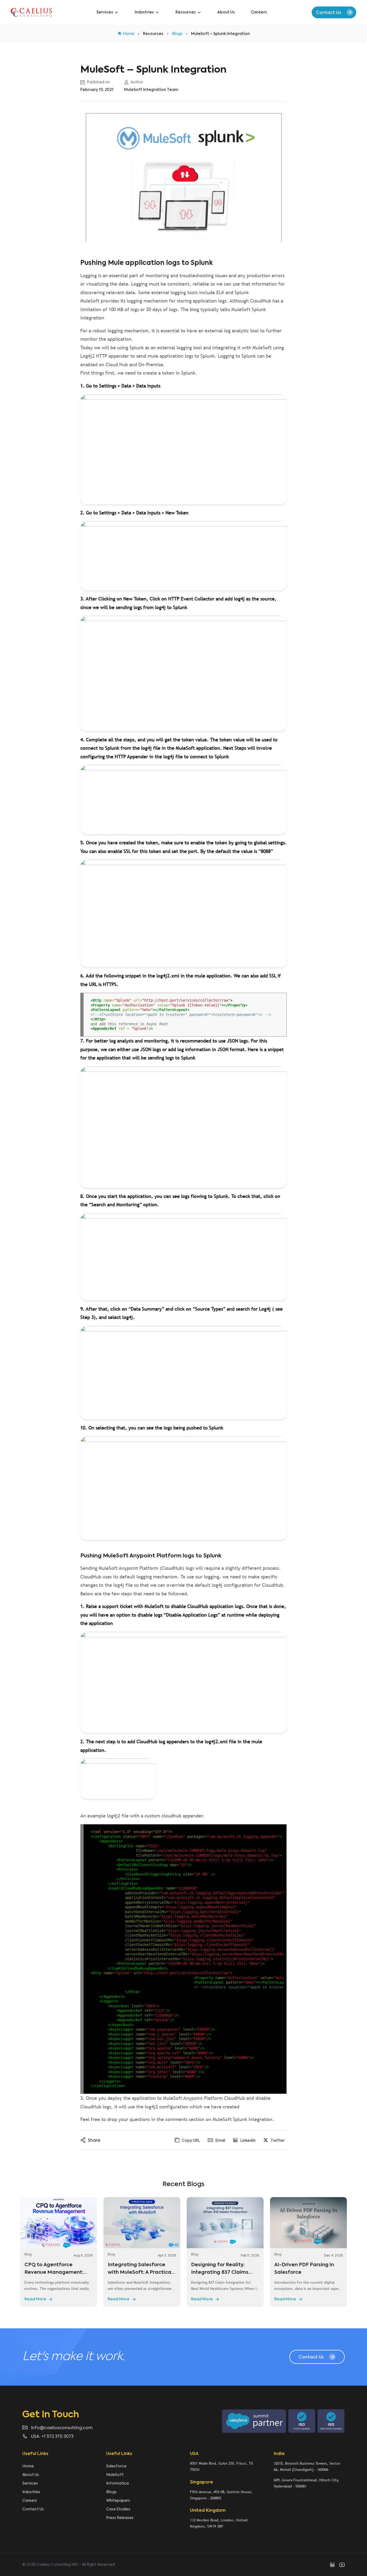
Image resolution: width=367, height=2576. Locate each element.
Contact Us (33, 2509)
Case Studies (118, 2509)
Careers (259, 12)
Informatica (117, 2484)
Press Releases (120, 2518)
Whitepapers (118, 2501)
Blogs (111, 2492)
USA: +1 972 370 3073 (52, 2437)
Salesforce (116, 2466)
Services (105, 12)
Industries (144, 12)
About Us (226, 12)
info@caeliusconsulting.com (62, 2428)
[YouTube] (342, 2565)
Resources (186, 12)
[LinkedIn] (332, 2565)
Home (28, 2466)
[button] (334, 12)
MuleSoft (115, 2475)
